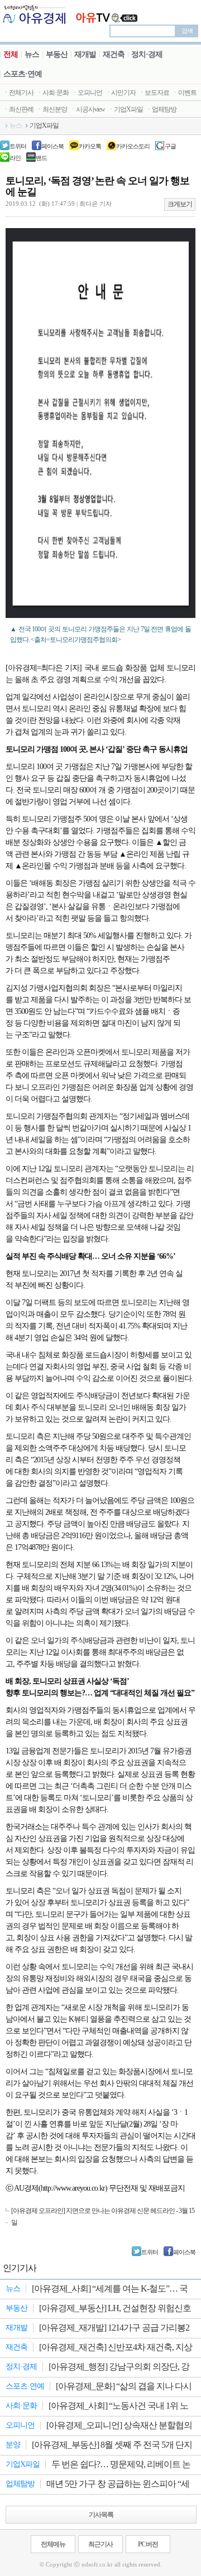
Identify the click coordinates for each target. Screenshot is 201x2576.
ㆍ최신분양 (52, 109)
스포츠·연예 (23, 74)
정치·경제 (147, 54)
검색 (187, 31)
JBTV (107, 14)
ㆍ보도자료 (154, 93)
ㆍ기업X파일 (125, 109)
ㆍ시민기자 (120, 93)
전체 (11, 54)
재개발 (85, 54)
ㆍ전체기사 (18, 93)
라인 (15, 158)
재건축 (114, 54)
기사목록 (101, 2515)
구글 (170, 146)
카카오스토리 (133, 146)
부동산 (57, 54)
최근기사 (100, 2544)
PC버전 (148, 2544)
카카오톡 (90, 146)
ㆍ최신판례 (18, 109)
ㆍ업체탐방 (161, 109)
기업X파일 (44, 125)
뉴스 (32, 54)
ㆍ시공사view (87, 109)
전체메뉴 (53, 2544)
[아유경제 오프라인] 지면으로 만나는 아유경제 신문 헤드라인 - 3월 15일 (103, 2217)
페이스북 (52, 146)
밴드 (41, 158)
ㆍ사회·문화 (52, 93)
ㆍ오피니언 (87, 93)
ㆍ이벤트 (184, 93)
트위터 (18, 146)
